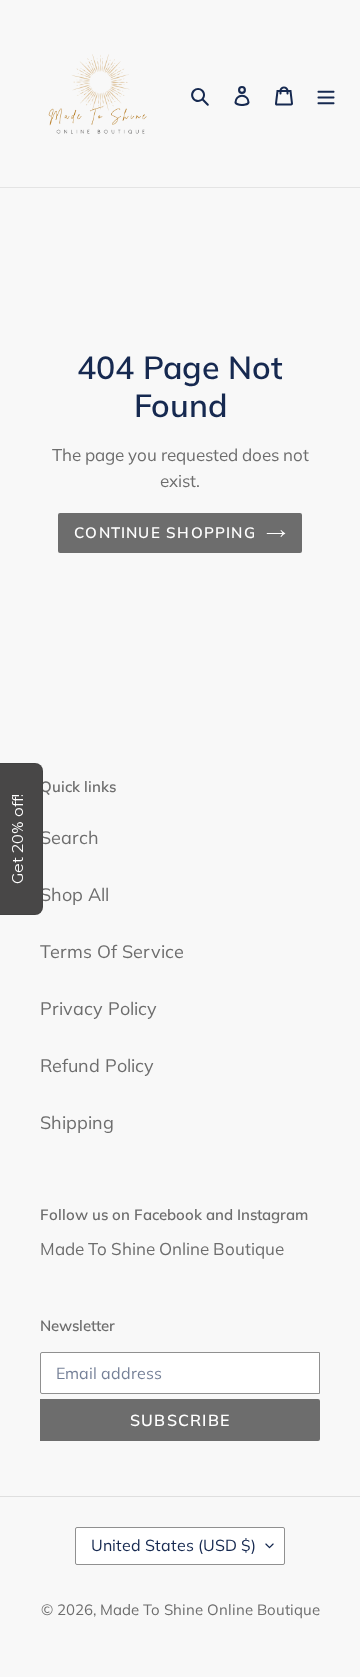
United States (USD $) (173, 1545)
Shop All (74, 894)
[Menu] (326, 93)
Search (69, 837)
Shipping (77, 1122)
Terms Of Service (112, 951)
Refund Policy (97, 1065)
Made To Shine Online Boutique (210, 1609)
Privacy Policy (98, 1008)
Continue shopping (165, 532)
